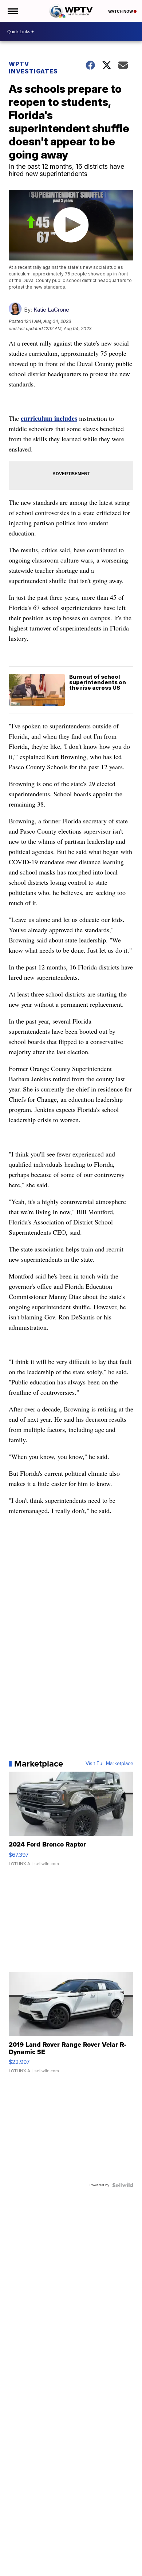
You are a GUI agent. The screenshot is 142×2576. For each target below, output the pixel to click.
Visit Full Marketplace (109, 1764)
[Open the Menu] (12, 11)
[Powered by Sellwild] (123, 2185)
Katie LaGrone (51, 310)
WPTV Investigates (33, 68)
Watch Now (121, 11)
